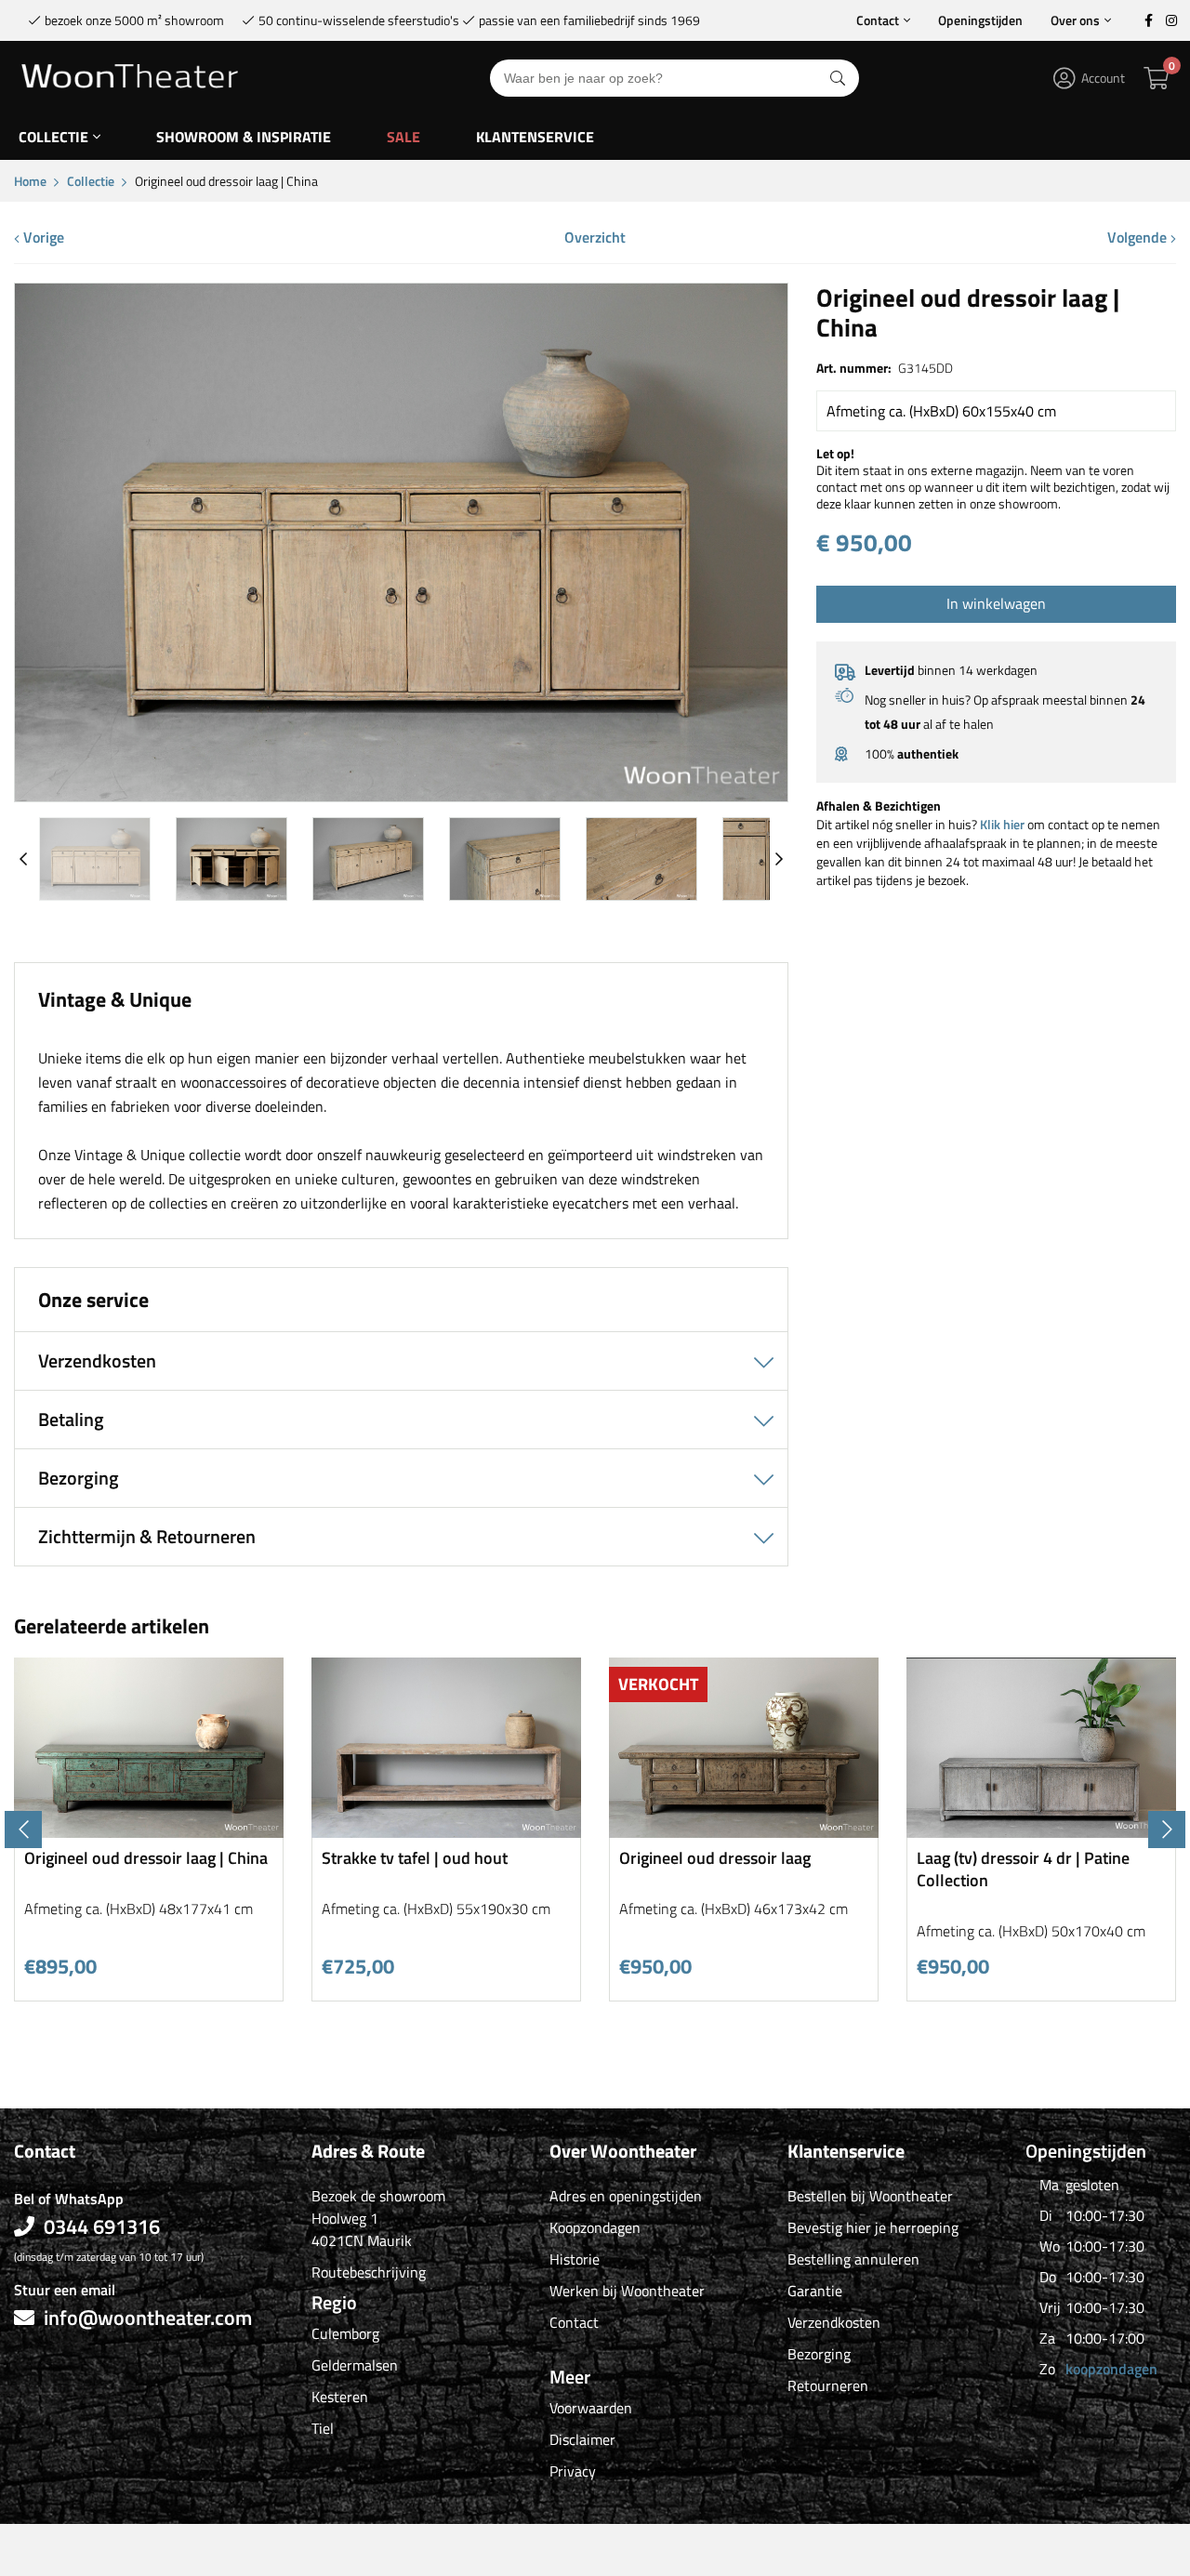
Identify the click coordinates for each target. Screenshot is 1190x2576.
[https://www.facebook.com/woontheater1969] (1148, 20)
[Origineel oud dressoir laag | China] (401, 794)
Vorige (42, 237)
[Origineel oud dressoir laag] (744, 1831)
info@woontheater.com (148, 2318)
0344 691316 (102, 2226)
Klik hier (1002, 824)
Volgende (1139, 237)
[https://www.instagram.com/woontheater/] (1171, 20)
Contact (878, 20)
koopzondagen (1111, 2369)
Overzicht (595, 237)
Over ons (1075, 20)
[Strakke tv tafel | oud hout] (446, 1831)
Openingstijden (980, 20)
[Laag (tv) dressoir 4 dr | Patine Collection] (1041, 1831)
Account (1103, 78)
